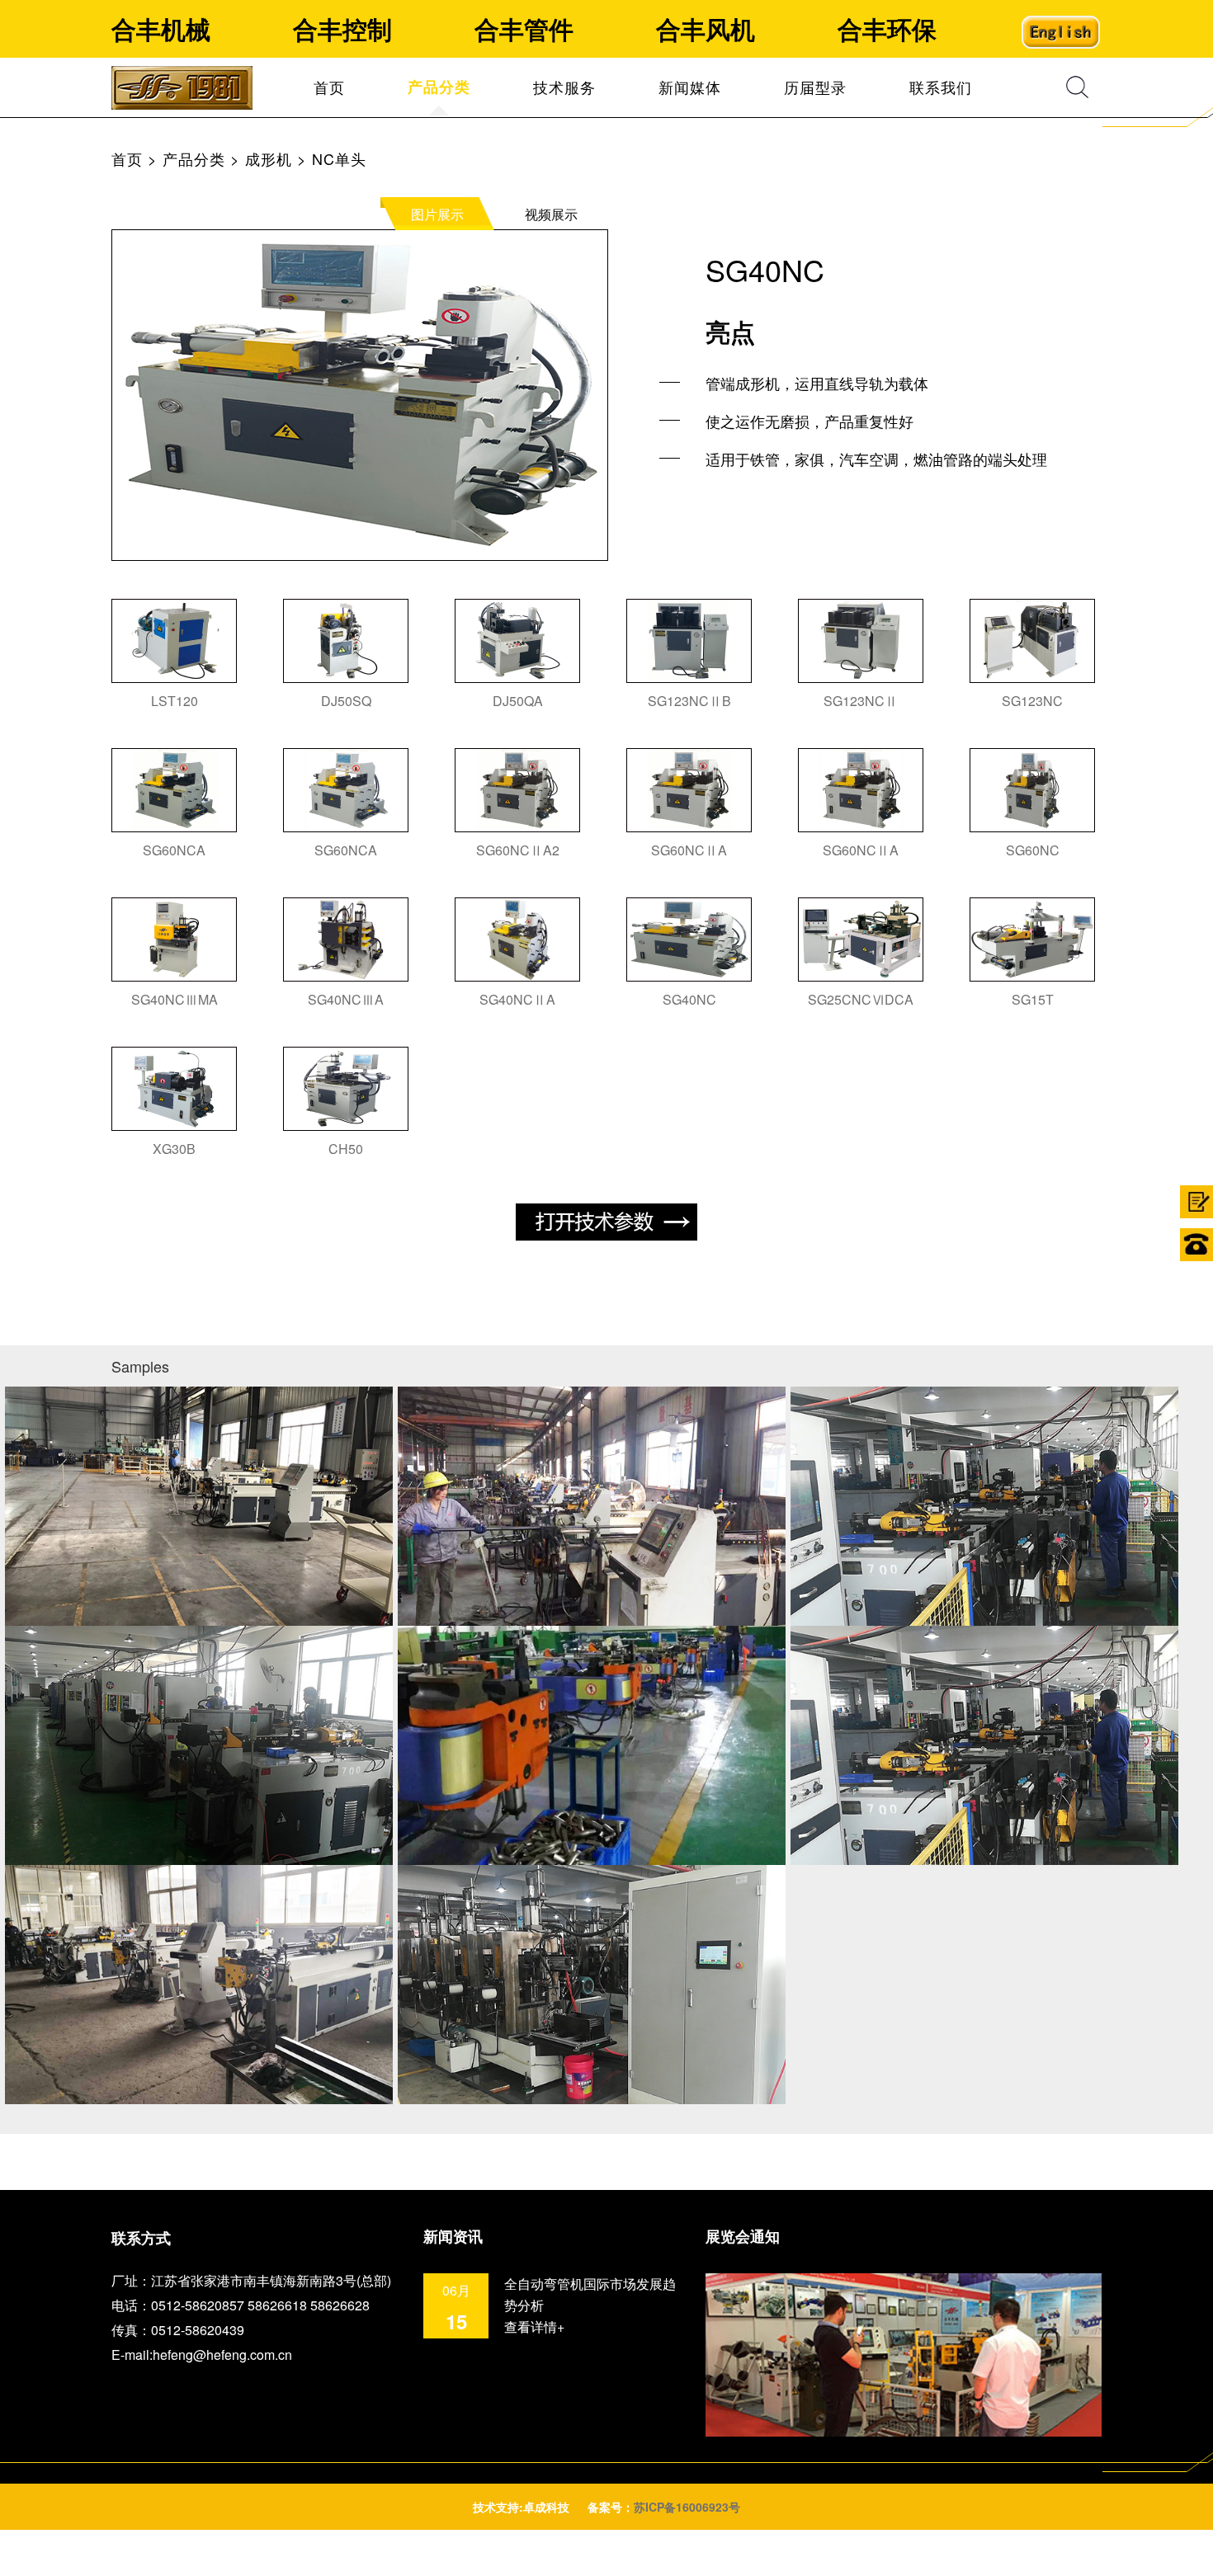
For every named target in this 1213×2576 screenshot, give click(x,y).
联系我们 (941, 87)
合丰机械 (161, 28)
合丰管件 (524, 28)
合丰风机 (706, 28)
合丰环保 (887, 28)
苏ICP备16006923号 (687, 2507)
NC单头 (339, 158)
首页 (329, 87)
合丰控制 (342, 28)
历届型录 (815, 87)
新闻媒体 (690, 87)
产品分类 (194, 158)
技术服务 (564, 87)
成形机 (269, 158)
